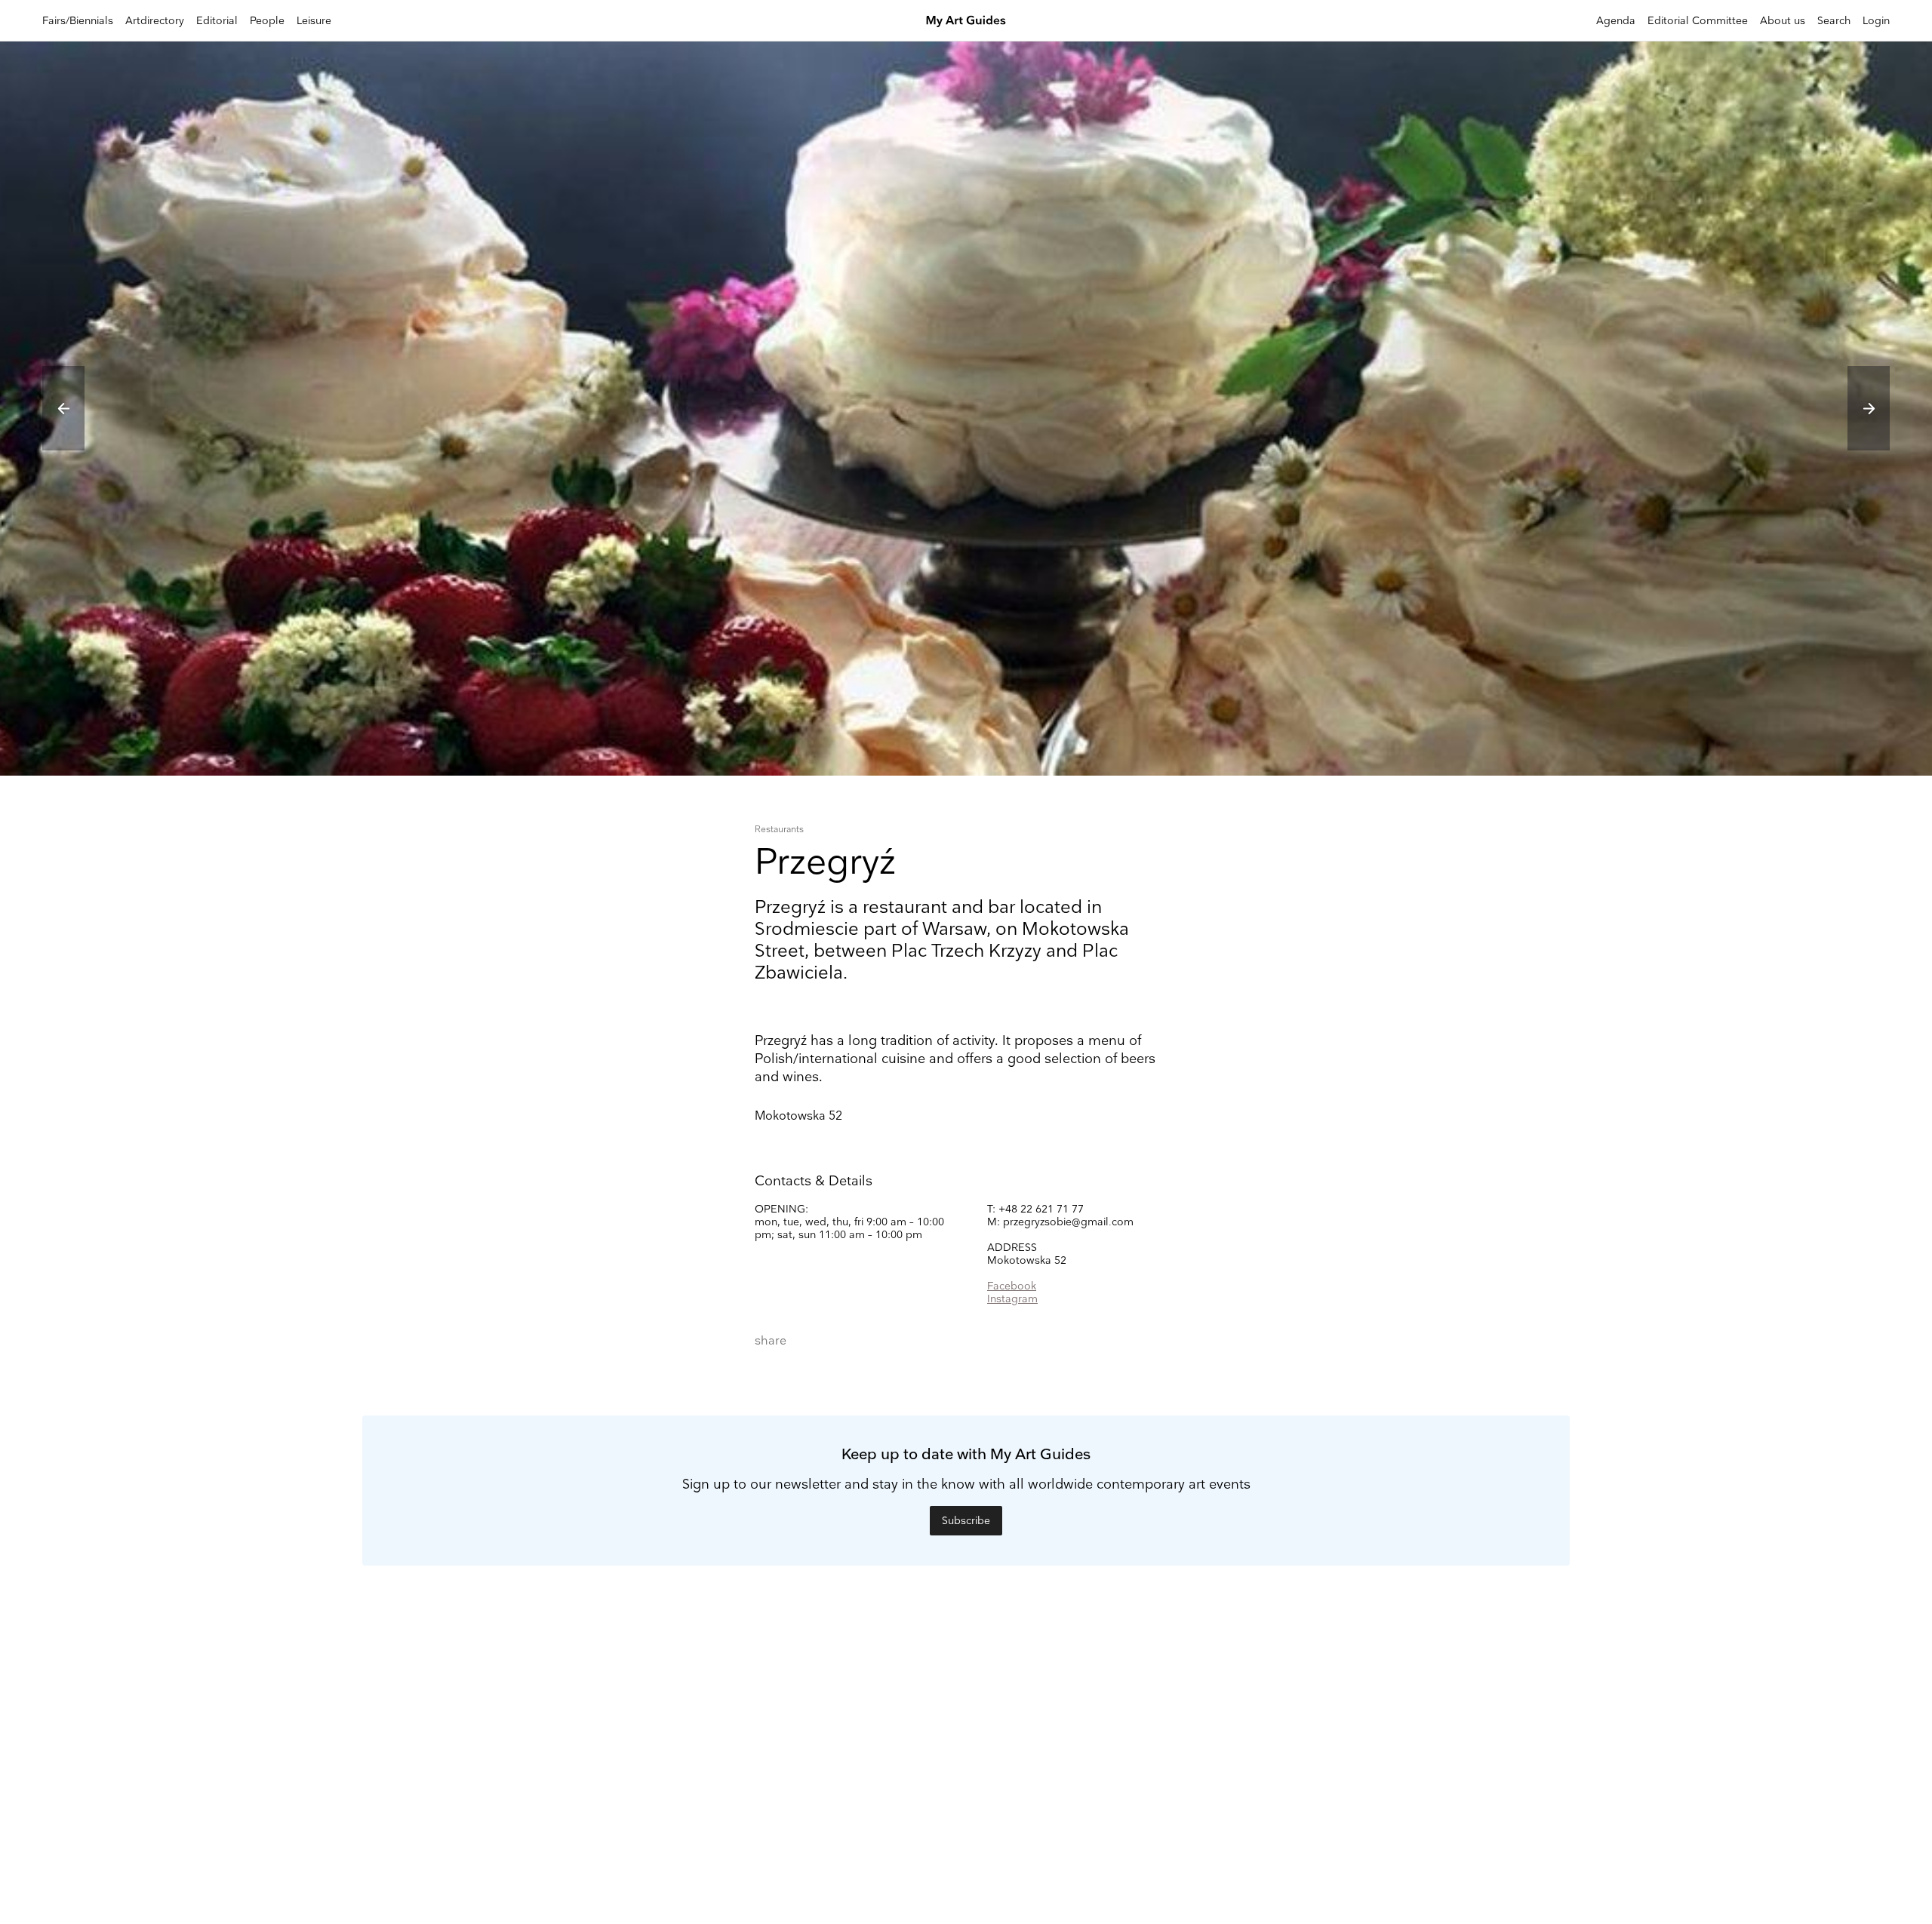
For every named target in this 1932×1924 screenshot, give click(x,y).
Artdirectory (155, 21)
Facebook (1012, 1286)
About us (1783, 21)
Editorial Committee (1698, 21)
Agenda (1616, 21)
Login (1876, 21)
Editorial (217, 21)
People (267, 21)
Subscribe (966, 1521)
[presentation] (63, 408)
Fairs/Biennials (78, 21)
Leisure (314, 21)
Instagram (1012, 1299)
